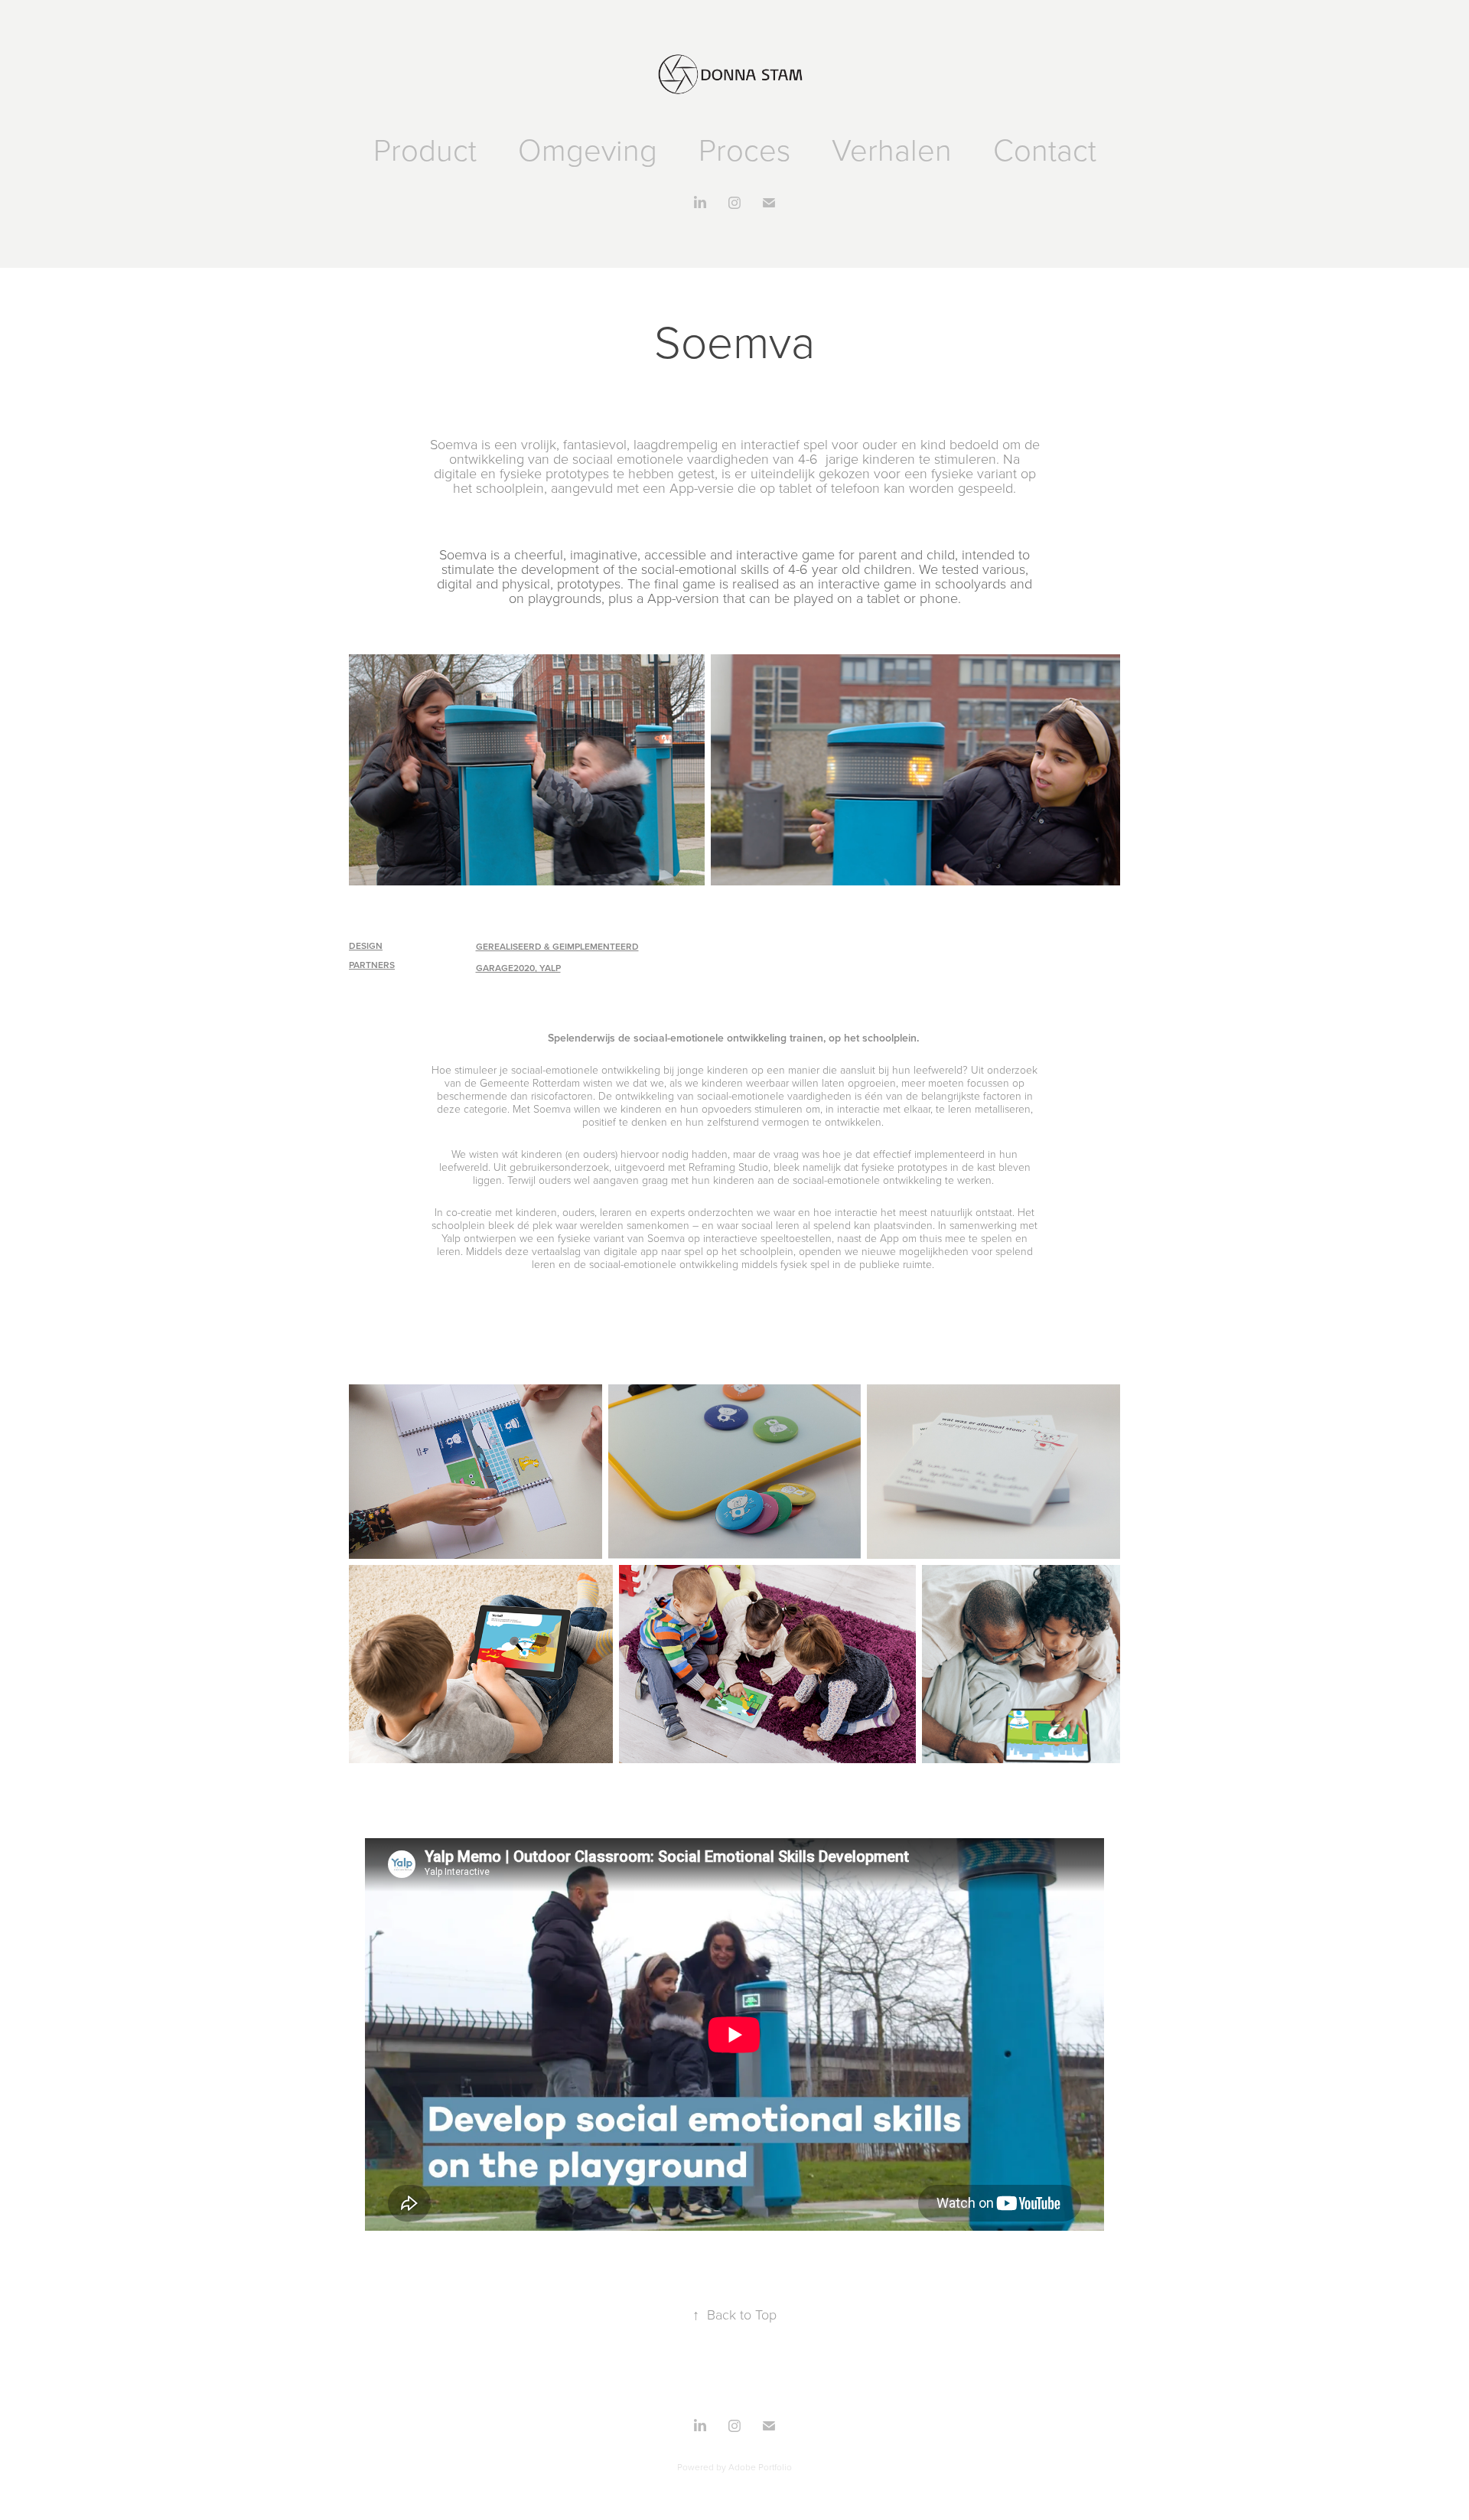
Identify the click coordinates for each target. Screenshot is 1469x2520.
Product (425, 149)
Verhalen (892, 149)
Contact (1045, 149)
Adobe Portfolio (760, 2467)
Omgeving (588, 149)
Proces (744, 149)
